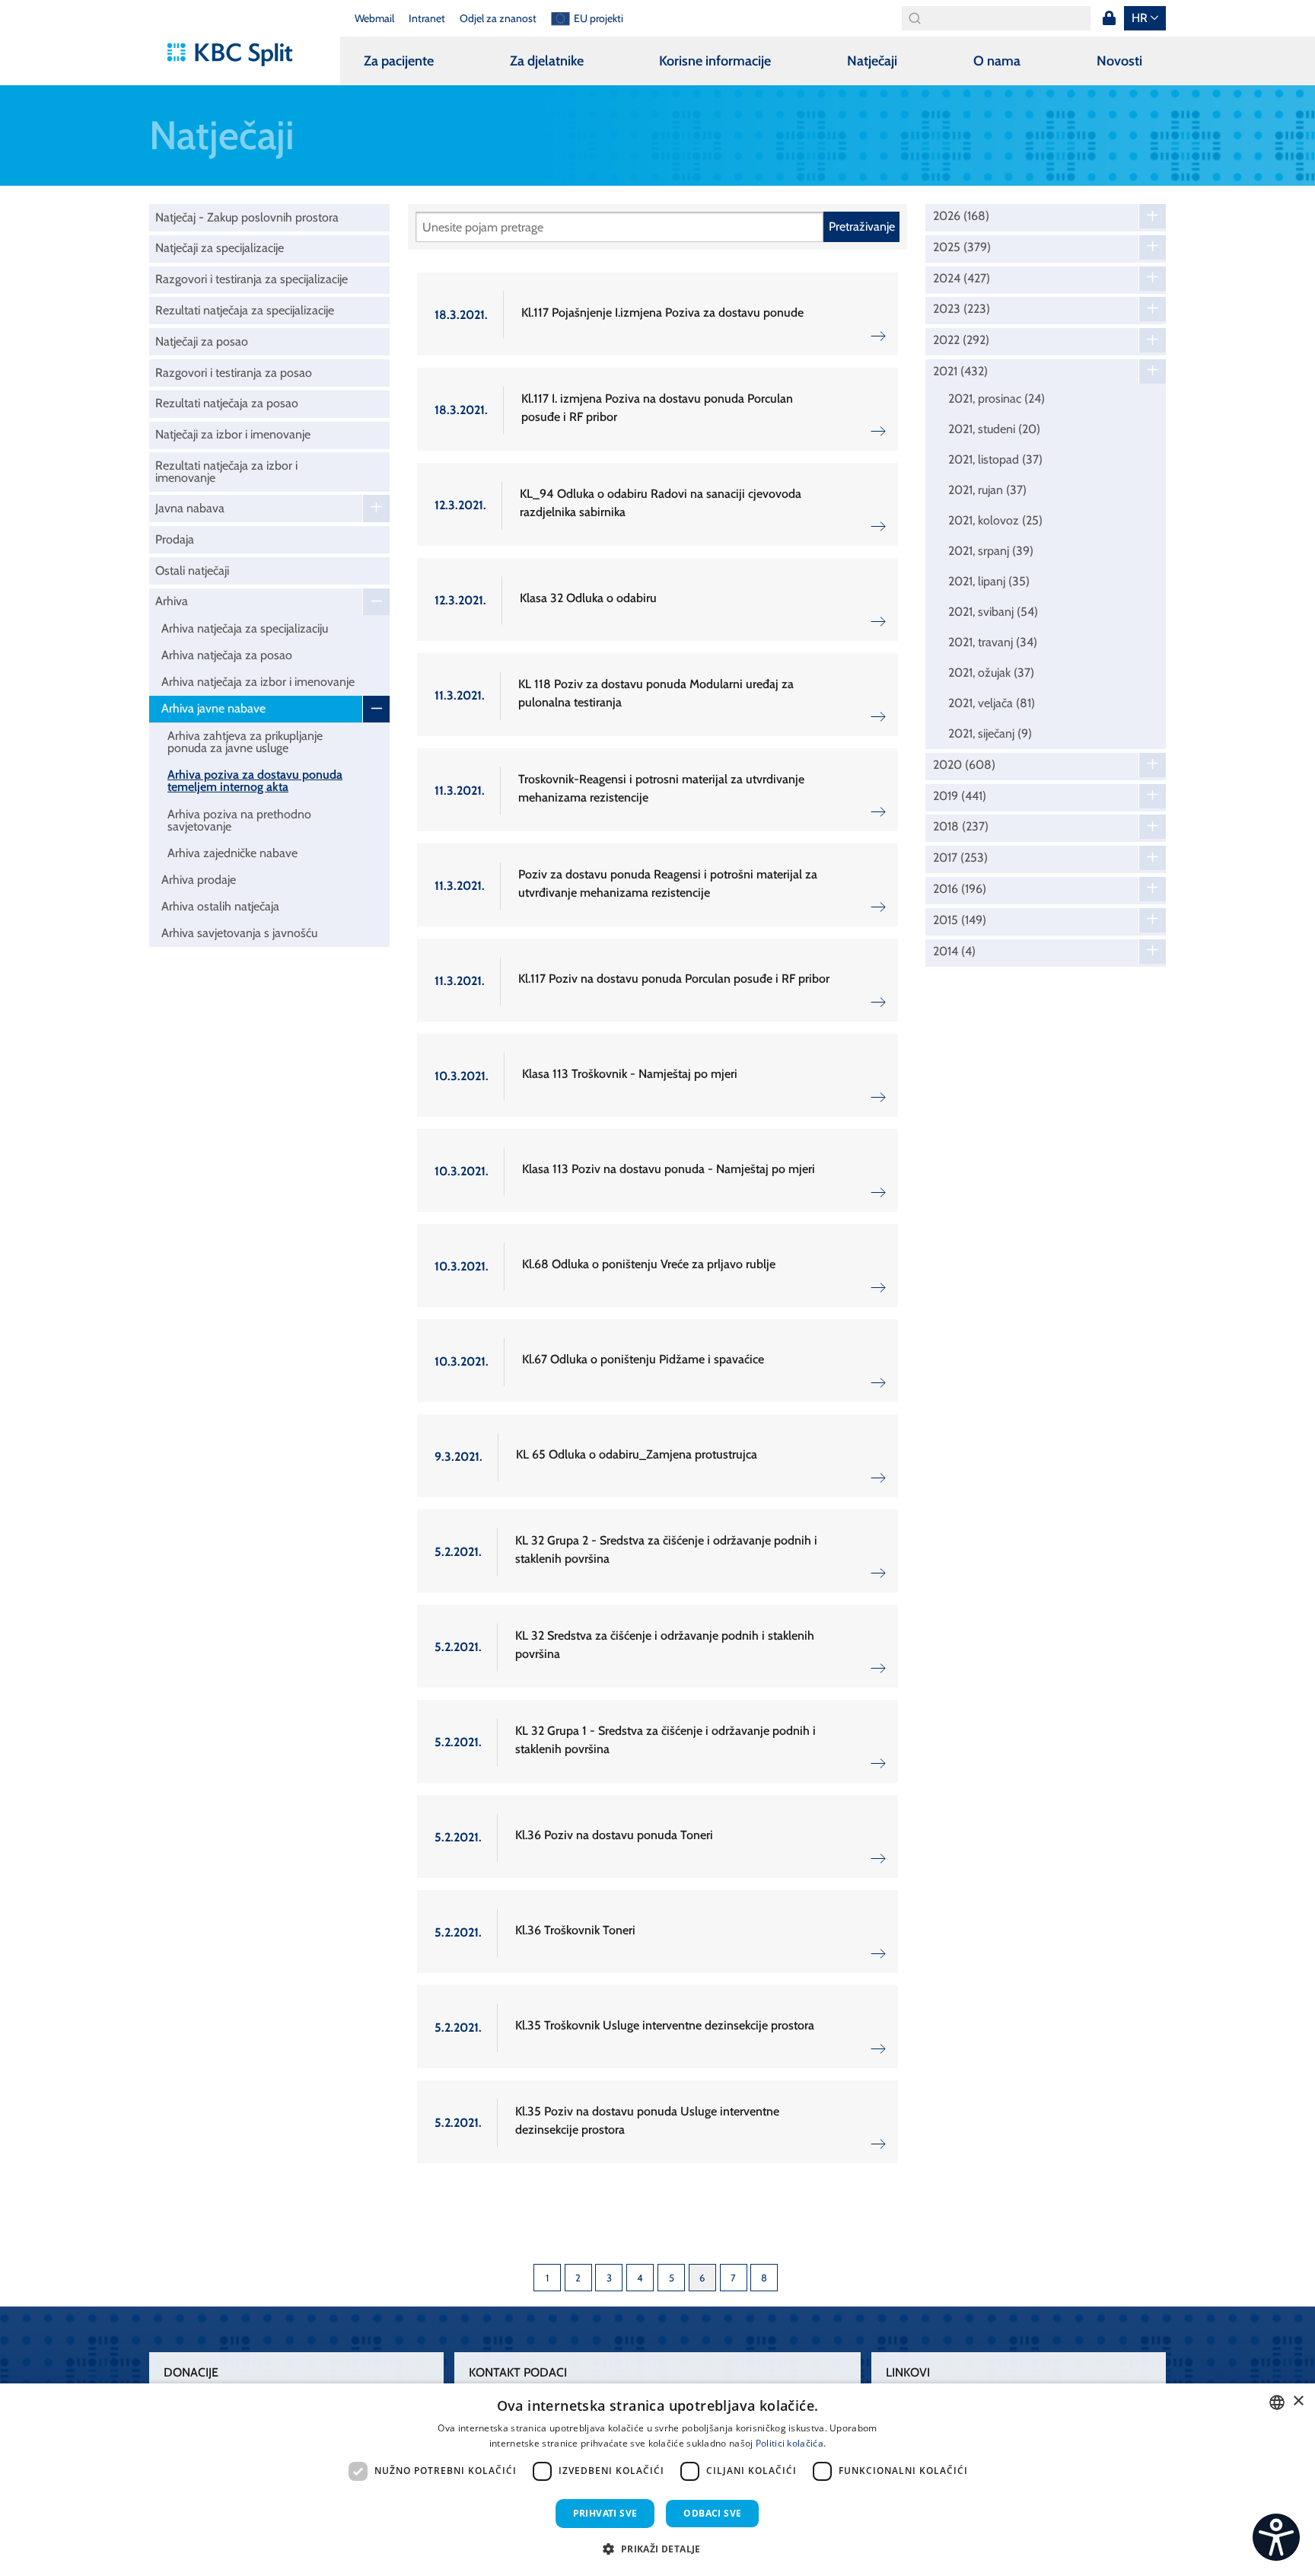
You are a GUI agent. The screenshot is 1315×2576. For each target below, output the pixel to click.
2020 (964, 765)
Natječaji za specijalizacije (220, 248)
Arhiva (172, 601)
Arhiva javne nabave (213, 708)
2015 (960, 920)
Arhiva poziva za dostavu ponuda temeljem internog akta (255, 781)
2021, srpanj (991, 551)
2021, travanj (993, 642)
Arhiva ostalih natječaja (220, 906)
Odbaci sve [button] (712, 2513)
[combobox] (1277, 2402)
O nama (997, 61)
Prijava (1109, 18)
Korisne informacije (715, 61)
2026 (961, 216)
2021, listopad (995, 459)
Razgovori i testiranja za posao (234, 373)
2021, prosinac (997, 399)
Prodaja (175, 539)
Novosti (1119, 61)
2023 (962, 309)
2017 (960, 858)
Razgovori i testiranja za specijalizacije (252, 279)
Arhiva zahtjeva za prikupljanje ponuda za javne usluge (245, 742)
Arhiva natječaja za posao (227, 655)
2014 (954, 952)
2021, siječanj (990, 733)
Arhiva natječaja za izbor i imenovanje (258, 682)
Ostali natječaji (192, 571)
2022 (961, 340)
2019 (960, 796)
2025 (962, 247)
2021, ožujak (991, 673)
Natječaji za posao (202, 341)
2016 (960, 889)
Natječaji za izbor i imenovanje (233, 434)
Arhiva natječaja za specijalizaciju (245, 628)
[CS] (1276, 2537)
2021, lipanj (989, 581)
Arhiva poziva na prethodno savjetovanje (239, 820)
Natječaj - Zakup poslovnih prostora (247, 217)
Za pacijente (399, 61)
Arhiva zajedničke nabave (232, 853)
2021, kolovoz (995, 520)
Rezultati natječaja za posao (227, 403)
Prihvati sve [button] (605, 2513)
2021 (960, 371)
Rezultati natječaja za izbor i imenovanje (226, 472)
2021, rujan (987, 490)
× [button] (1298, 2401)
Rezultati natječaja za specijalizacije (245, 310)
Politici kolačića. (791, 2443)
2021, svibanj (993, 612)
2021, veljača (992, 703)
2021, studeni (994, 429)
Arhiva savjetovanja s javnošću (239, 933)
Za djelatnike (547, 61)
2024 (962, 279)
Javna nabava (190, 508)
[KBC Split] (237, 55)
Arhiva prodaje (199, 880)
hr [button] (1140, 18)
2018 (961, 827)
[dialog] (657, 2480)
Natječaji (872, 61)
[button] (657, 2549)
